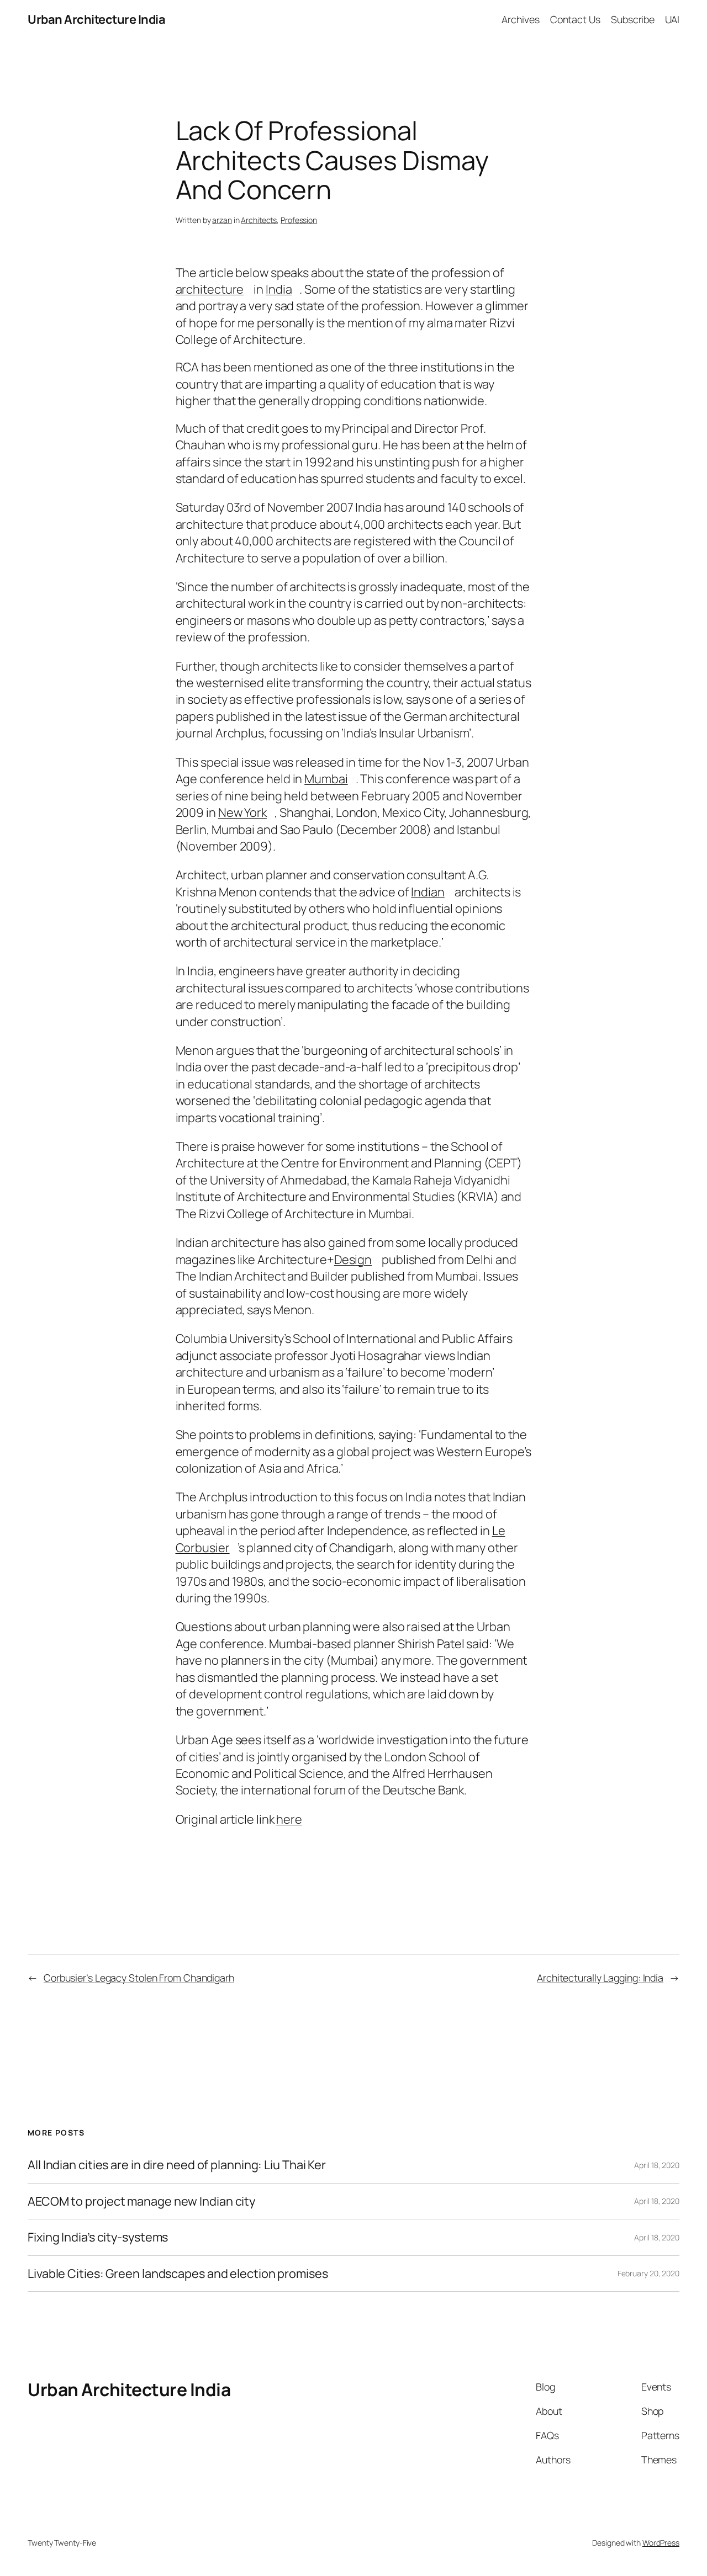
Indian (428, 892)
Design (353, 1260)
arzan (222, 220)
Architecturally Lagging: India (600, 1978)
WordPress (661, 2543)
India (279, 289)
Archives (520, 19)
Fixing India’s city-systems (98, 2237)
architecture (210, 289)
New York (242, 812)
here (289, 1819)
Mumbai (326, 779)
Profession (299, 220)
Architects (259, 220)
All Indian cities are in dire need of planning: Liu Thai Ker (177, 2165)
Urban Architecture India (96, 19)
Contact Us (575, 19)
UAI (672, 19)
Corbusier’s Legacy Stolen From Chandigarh (139, 1978)
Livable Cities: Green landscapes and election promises (178, 2274)
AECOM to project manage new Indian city (141, 2201)
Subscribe (633, 19)
